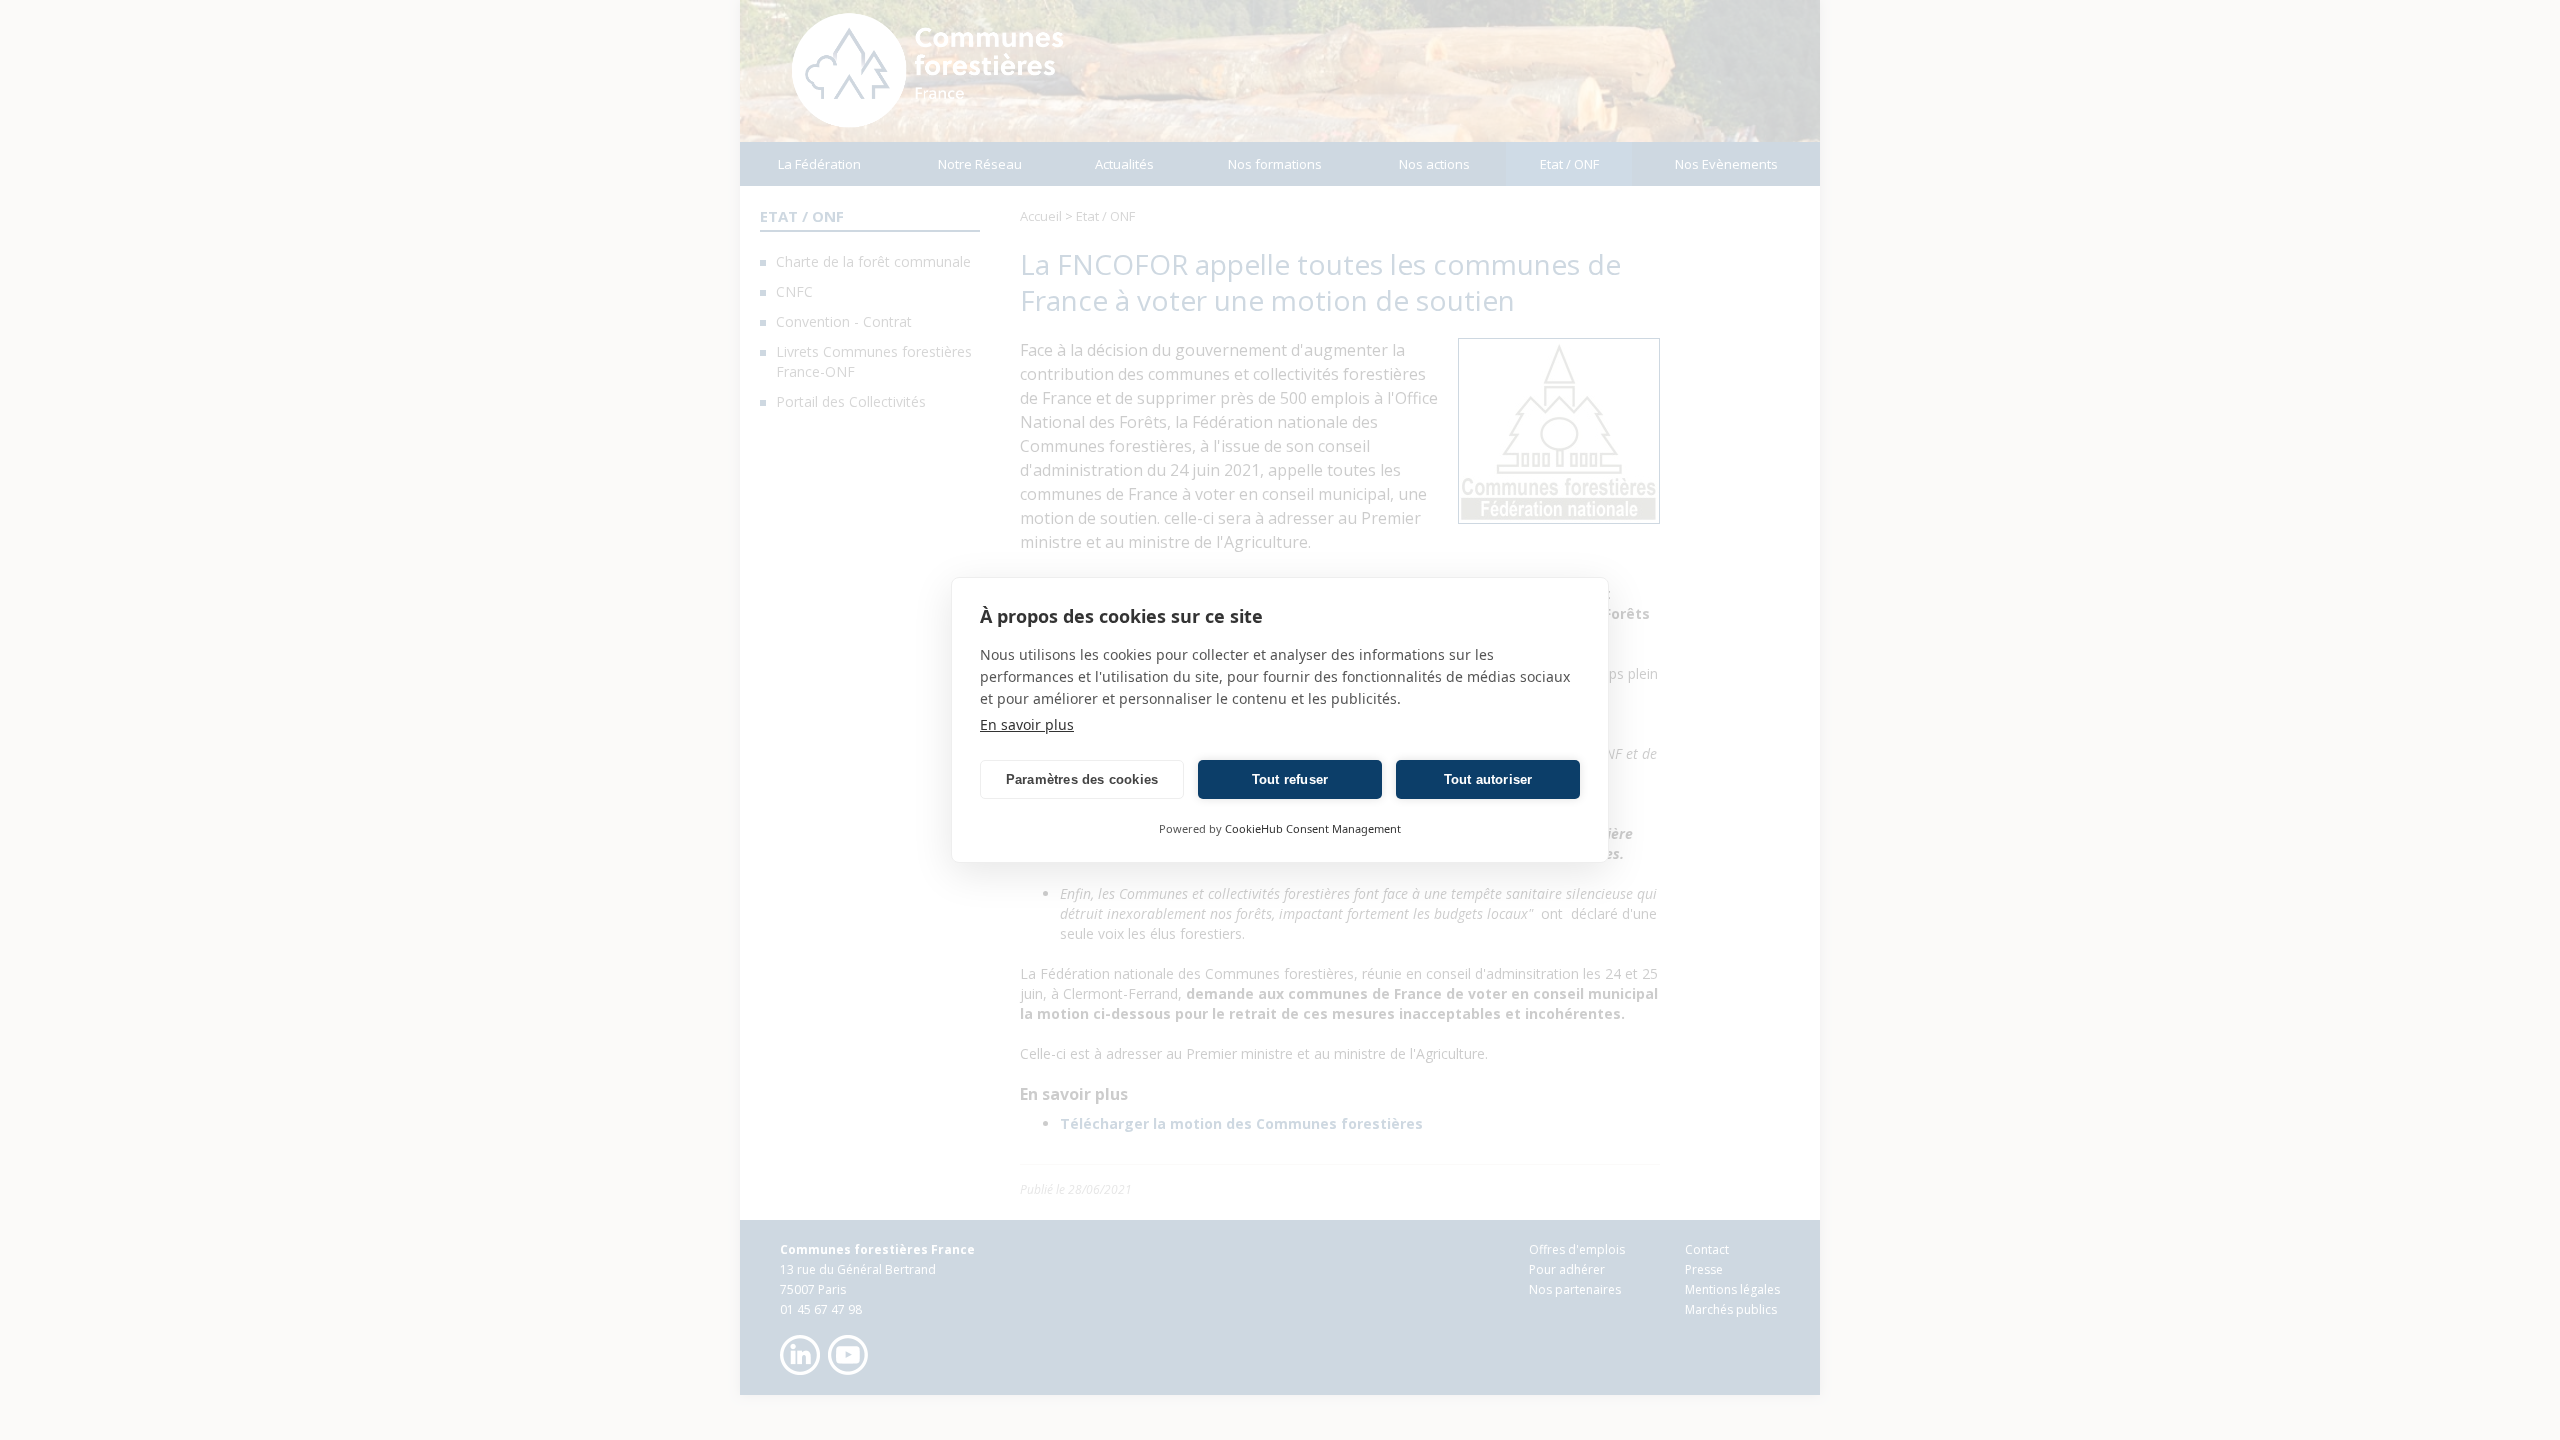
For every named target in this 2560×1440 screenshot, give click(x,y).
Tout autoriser (1488, 779)
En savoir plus (1027, 724)
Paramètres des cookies (1082, 779)
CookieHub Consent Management (1313, 828)
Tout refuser (1290, 779)
